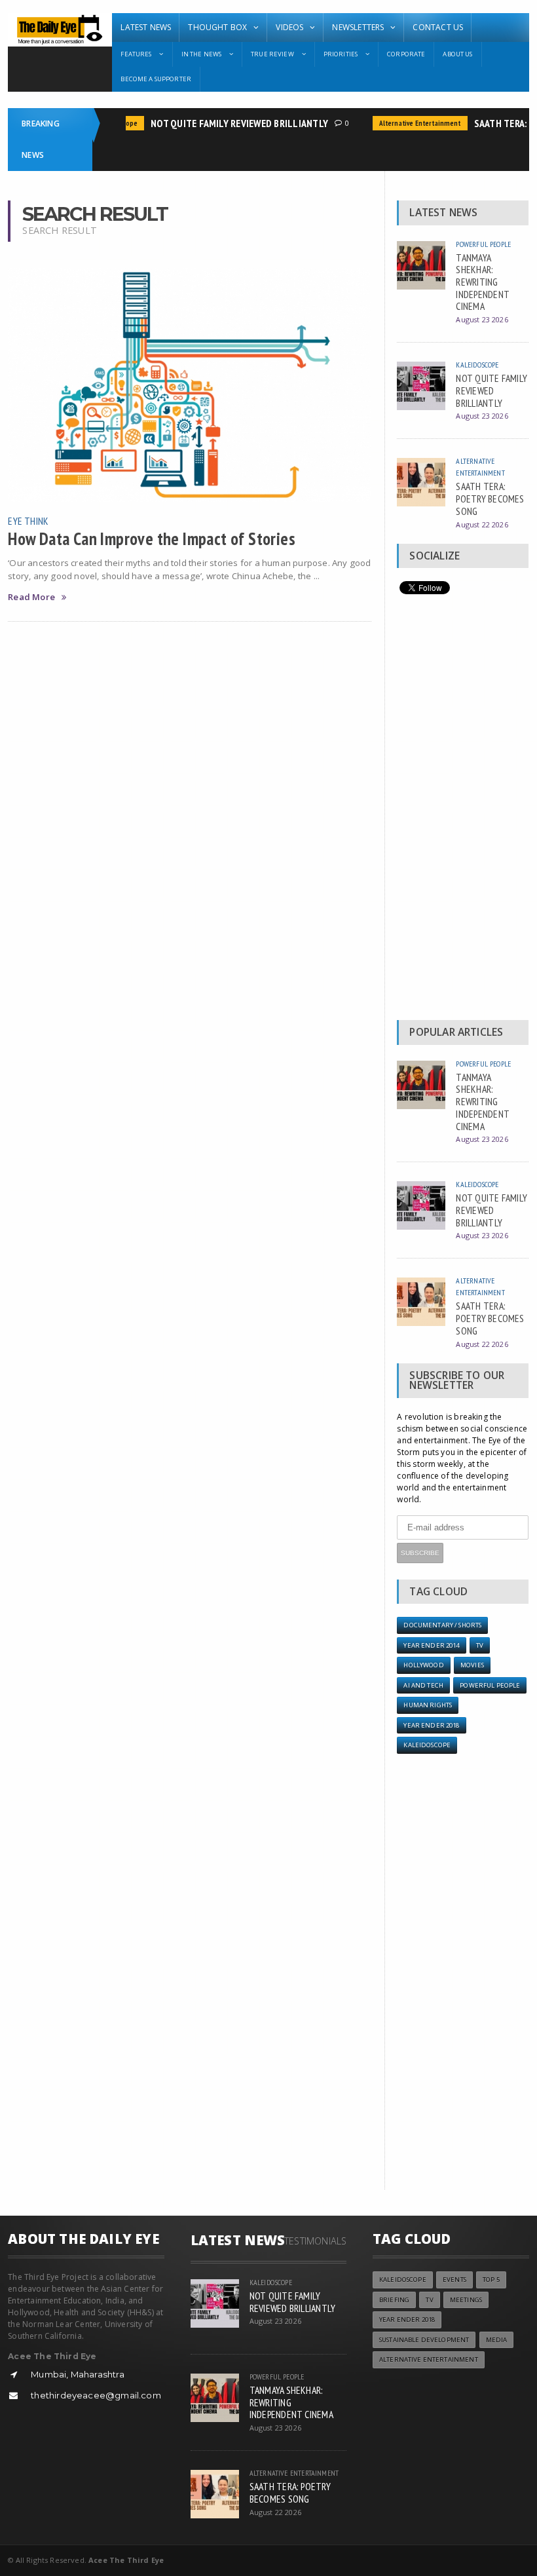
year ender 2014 (431, 1645)
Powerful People (483, 244)
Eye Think (28, 521)
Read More (31, 597)
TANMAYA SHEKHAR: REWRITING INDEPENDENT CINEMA (483, 282)
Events (454, 2280)
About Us (457, 54)
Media (497, 2340)
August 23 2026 (482, 319)
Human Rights (428, 1705)
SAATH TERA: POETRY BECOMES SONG (490, 498)
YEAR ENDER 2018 (431, 1725)
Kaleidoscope (477, 365)
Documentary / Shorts (442, 1625)
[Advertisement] (462, 810)
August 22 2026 (482, 524)
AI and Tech (423, 1685)
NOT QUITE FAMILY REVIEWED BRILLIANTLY (226, 123)
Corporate (406, 54)
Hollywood (423, 1665)
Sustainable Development (424, 2340)
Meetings (466, 2300)
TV (480, 1645)
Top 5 (491, 2280)
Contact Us (438, 27)
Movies (472, 1665)
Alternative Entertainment (407, 123)
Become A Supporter (156, 79)
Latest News (146, 27)
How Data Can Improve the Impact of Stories (152, 539)
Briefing (394, 2300)
